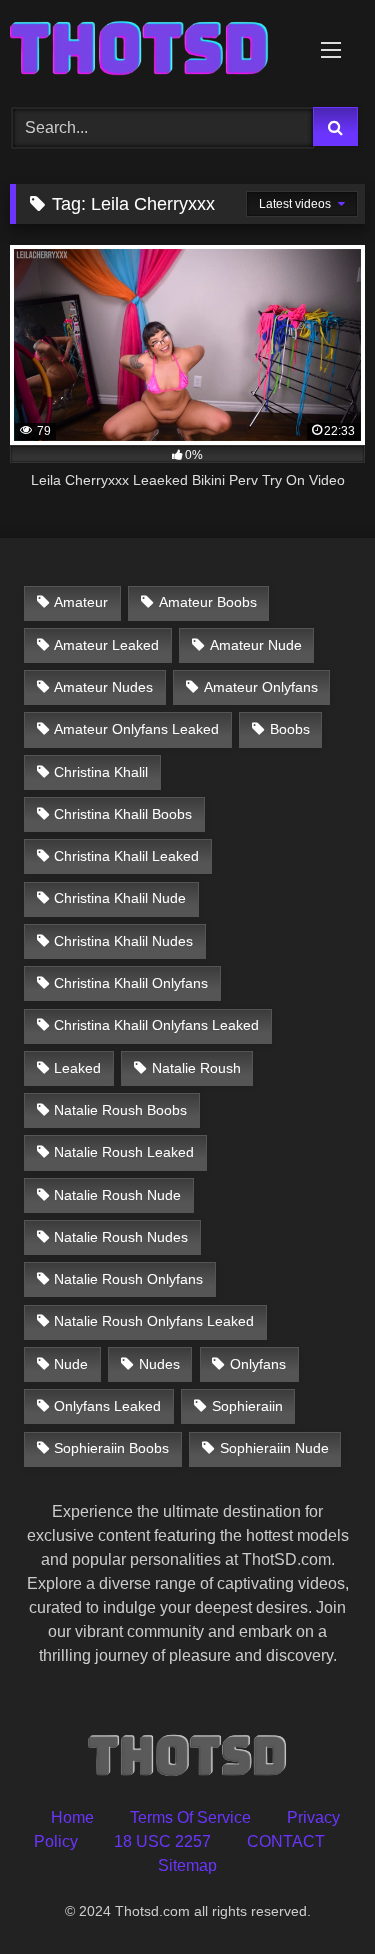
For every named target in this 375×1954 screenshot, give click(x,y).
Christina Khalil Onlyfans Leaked (156, 1025)
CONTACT (286, 1841)
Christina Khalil (101, 772)
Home (72, 1817)
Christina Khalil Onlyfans (131, 983)
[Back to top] (313, 1894)
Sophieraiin (247, 1406)
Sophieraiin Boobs (111, 1448)
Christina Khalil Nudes (123, 941)
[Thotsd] (154, 50)
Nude (71, 1364)
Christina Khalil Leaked (126, 856)
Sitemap (187, 1865)
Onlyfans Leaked (107, 1406)
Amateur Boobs (208, 602)
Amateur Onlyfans (261, 687)
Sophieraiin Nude (274, 1448)
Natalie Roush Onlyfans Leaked (154, 1321)
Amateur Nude (256, 645)
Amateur (81, 602)
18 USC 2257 (162, 1841)
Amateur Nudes (103, 687)
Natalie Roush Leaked (124, 1152)
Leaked (77, 1068)
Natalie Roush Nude (117, 1195)
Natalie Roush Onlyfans (128, 1279)
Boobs (290, 729)
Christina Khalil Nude (120, 898)
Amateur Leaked (106, 645)
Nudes (159, 1364)
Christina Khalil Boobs (123, 814)
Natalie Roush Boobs (120, 1110)
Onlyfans (258, 1364)
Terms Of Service (190, 1817)
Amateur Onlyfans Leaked (136, 729)
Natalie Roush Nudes (121, 1237)
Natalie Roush (196, 1068)
